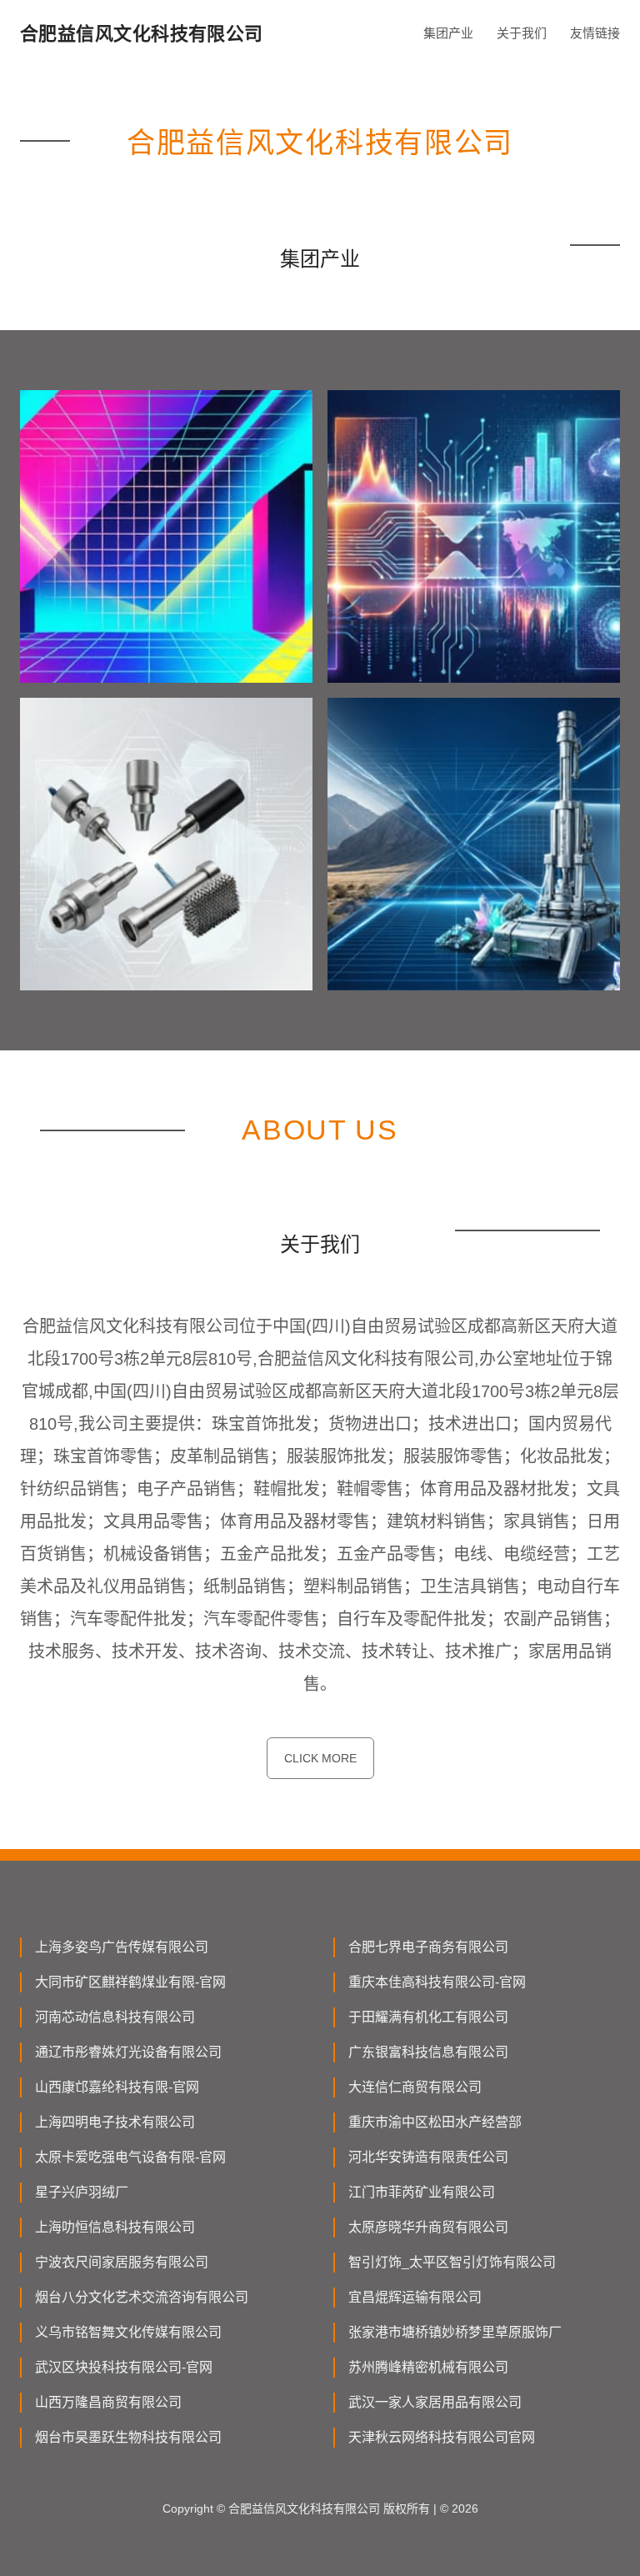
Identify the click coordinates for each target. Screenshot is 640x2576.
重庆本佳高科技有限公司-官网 (437, 1982)
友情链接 (595, 33)
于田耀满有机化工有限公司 (428, 2017)
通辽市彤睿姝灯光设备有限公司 (128, 2052)
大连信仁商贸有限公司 (415, 2087)
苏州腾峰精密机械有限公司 (428, 2367)
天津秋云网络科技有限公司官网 (442, 2437)
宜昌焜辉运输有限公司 (415, 2297)
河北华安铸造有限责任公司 (428, 2157)
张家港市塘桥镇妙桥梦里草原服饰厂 (455, 2332)
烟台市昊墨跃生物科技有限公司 (128, 2437)
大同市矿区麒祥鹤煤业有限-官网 (130, 1982)
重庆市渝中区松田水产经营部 (435, 2122)
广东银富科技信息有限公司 (428, 2052)
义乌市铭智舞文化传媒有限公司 (128, 2332)
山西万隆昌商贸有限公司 (108, 2402)
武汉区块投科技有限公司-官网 (124, 2367)
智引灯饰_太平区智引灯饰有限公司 (452, 2262)
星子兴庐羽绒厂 (82, 2192)
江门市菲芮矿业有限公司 (422, 2192)
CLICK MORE (320, 1758)
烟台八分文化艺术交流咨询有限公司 (142, 2297)
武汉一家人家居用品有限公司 (435, 2402)
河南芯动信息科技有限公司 (115, 2017)
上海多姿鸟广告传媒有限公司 (122, 1947)
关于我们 (522, 33)
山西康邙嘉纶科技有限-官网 (117, 2087)
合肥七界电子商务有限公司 (428, 1947)
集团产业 (448, 33)
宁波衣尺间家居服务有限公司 (122, 2262)
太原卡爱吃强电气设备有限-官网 (130, 2157)
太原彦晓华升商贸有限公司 (428, 2227)
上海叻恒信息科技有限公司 (115, 2227)
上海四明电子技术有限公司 (115, 2122)
